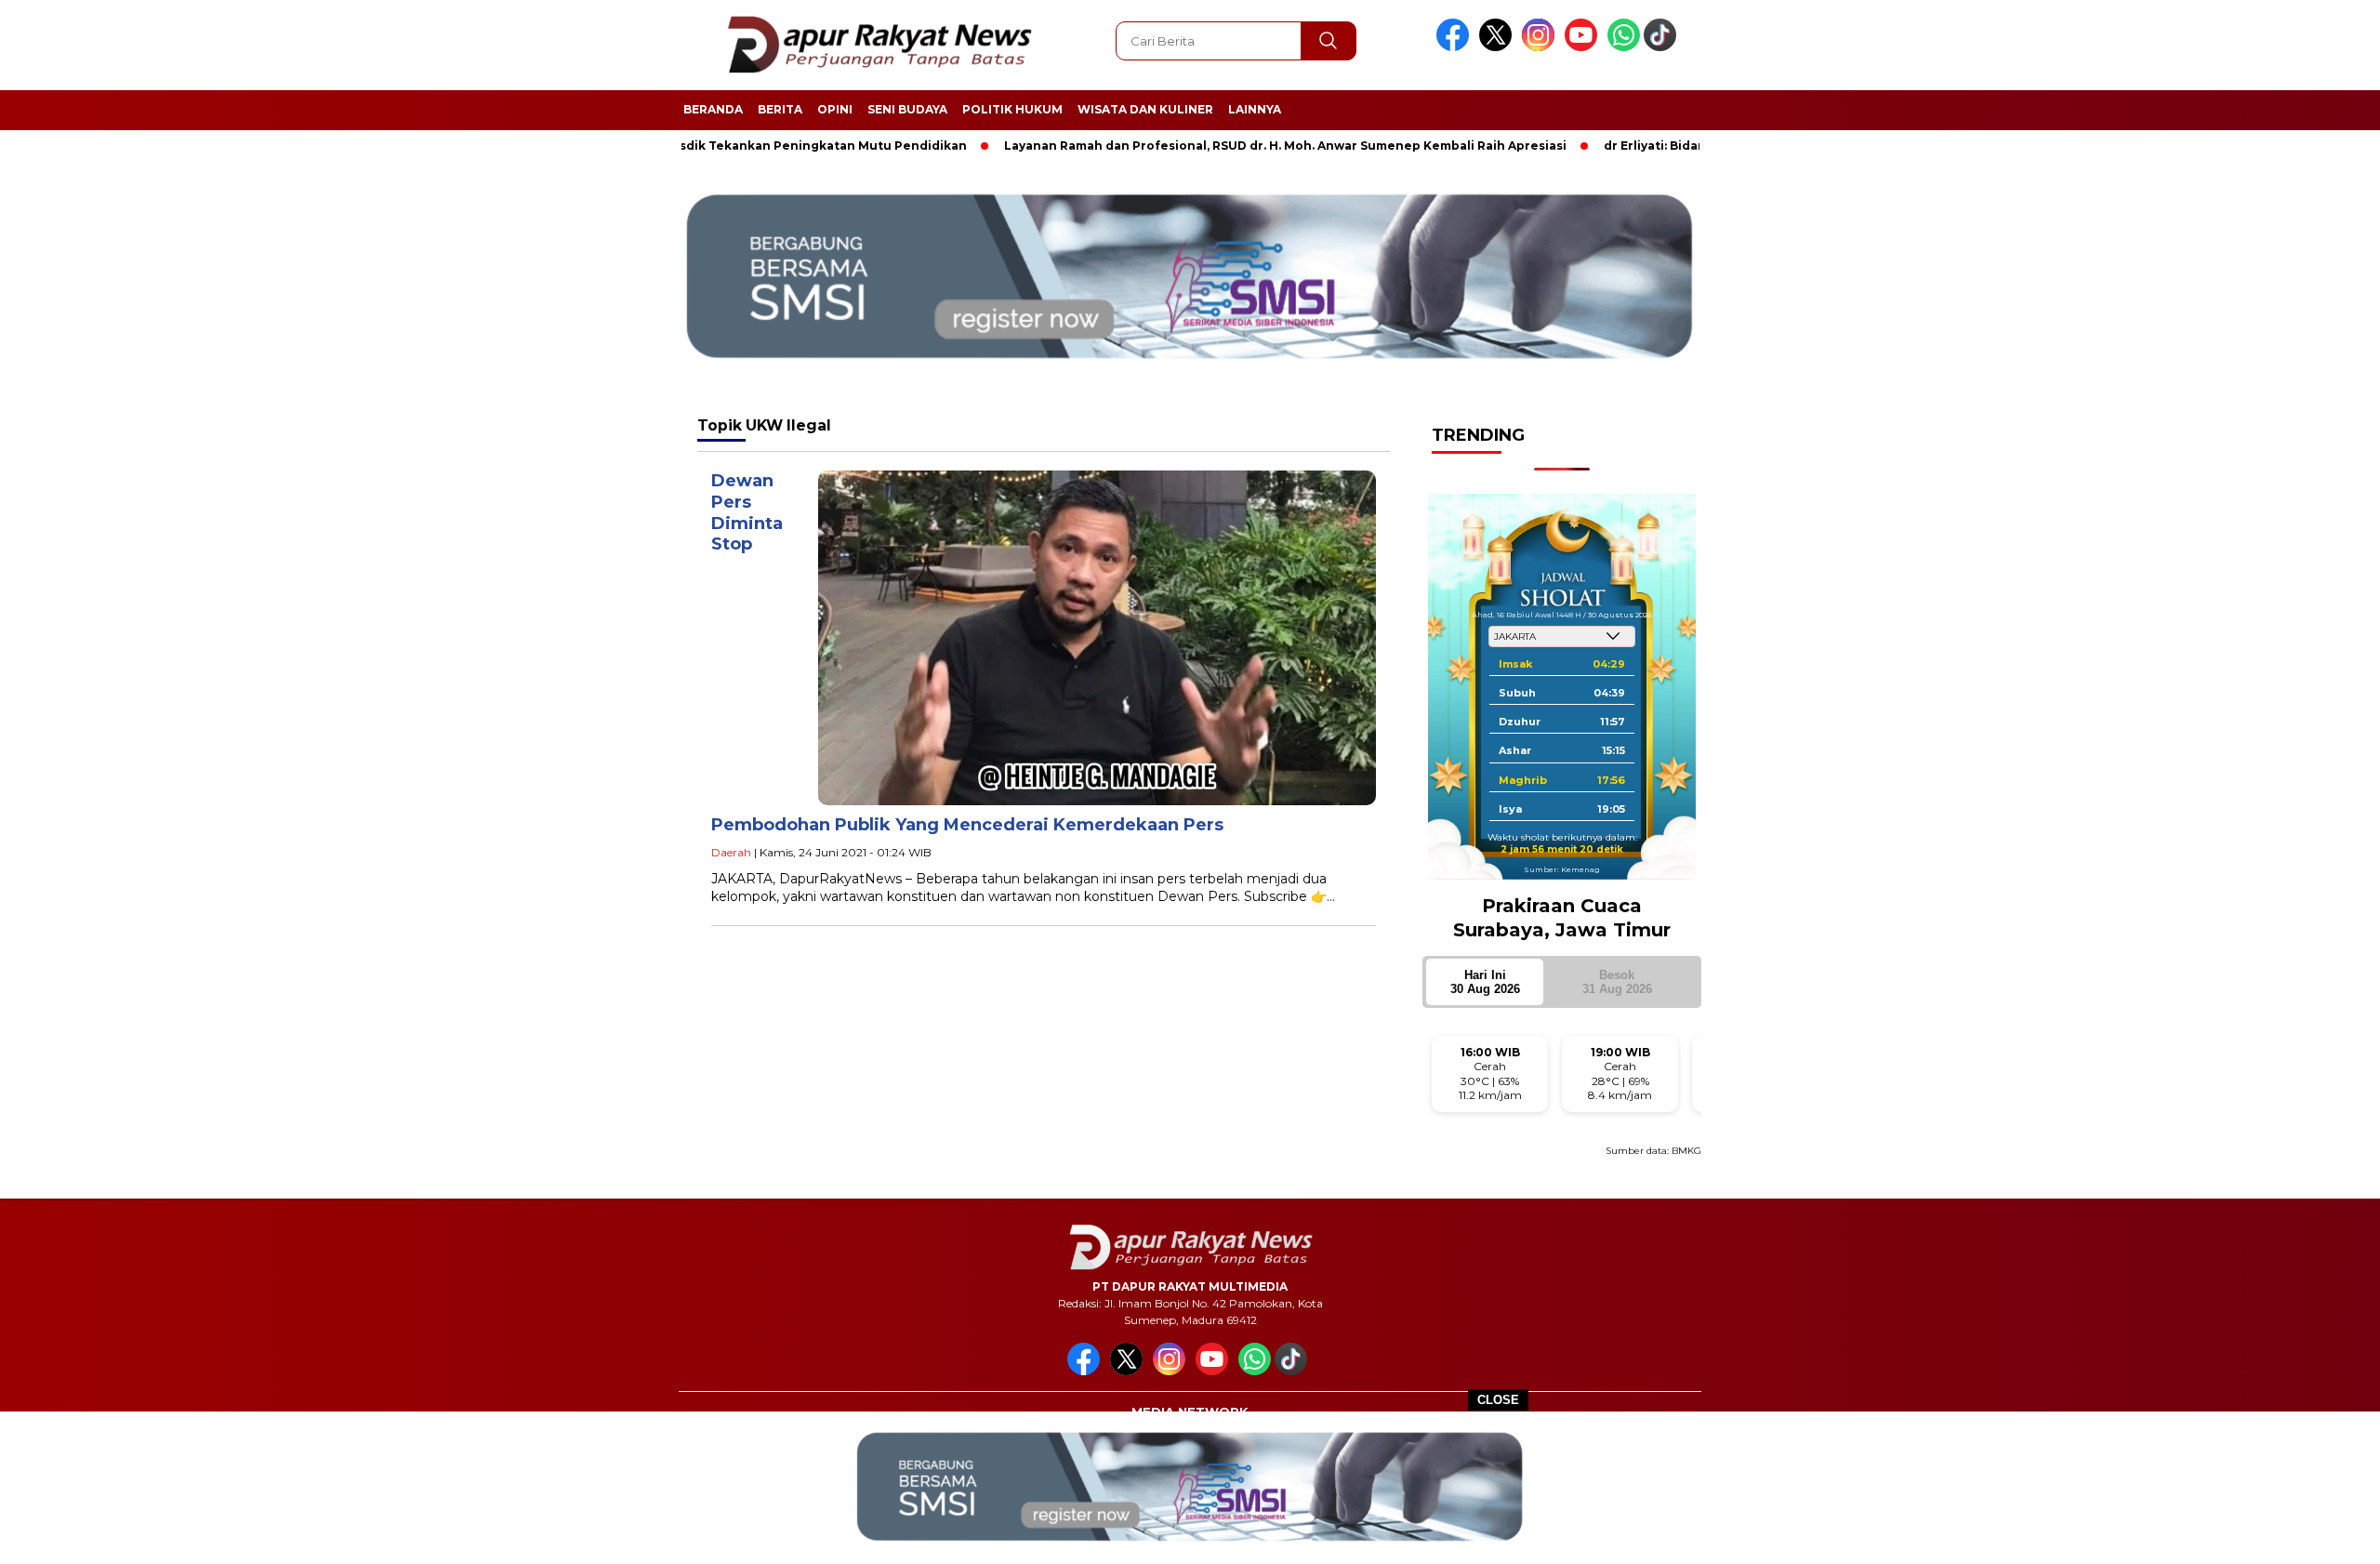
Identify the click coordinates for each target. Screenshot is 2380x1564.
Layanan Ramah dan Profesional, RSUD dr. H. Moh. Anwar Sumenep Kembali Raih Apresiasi (1208, 146)
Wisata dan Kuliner (1145, 109)
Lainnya (1255, 109)
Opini (835, 109)
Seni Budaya (907, 109)
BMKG (1686, 1151)
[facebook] (1456, 47)
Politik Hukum (1012, 109)
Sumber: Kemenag (1562, 869)
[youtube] (1584, 47)
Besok (1617, 982)
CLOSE (1498, 1400)
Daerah (731, 852)
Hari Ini (1485, 982)
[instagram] (1541, 47)
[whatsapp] (1624, 47)
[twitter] (1499, 47)
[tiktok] (1663, 47)
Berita (780, 109)
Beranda (713, 109)
